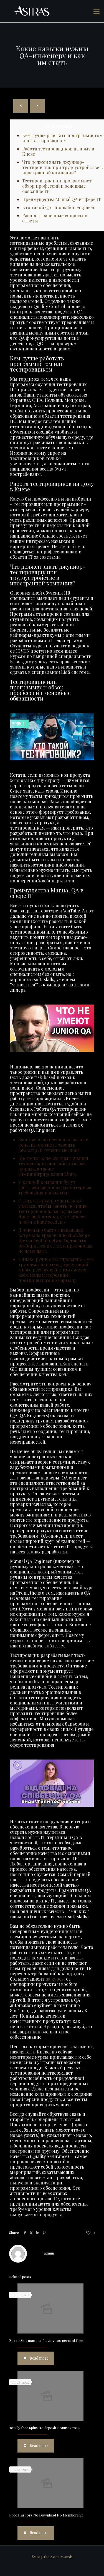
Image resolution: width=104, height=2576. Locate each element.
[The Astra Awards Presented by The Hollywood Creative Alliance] (52, 11)
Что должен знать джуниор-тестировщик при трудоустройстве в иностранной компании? (62, 167)
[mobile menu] (97, 11)
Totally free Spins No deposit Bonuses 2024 (44, 2428)
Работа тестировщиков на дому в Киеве (58, 151)
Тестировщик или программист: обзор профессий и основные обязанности (57, 186)
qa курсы (55, 1979)
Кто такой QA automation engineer (59, 207)
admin (49, 2253)
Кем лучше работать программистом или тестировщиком (62, 138)
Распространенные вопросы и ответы (55, 218)
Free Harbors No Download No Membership (46, 2515)
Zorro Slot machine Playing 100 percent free (46, 2340)
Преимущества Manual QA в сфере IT (62, 199)
